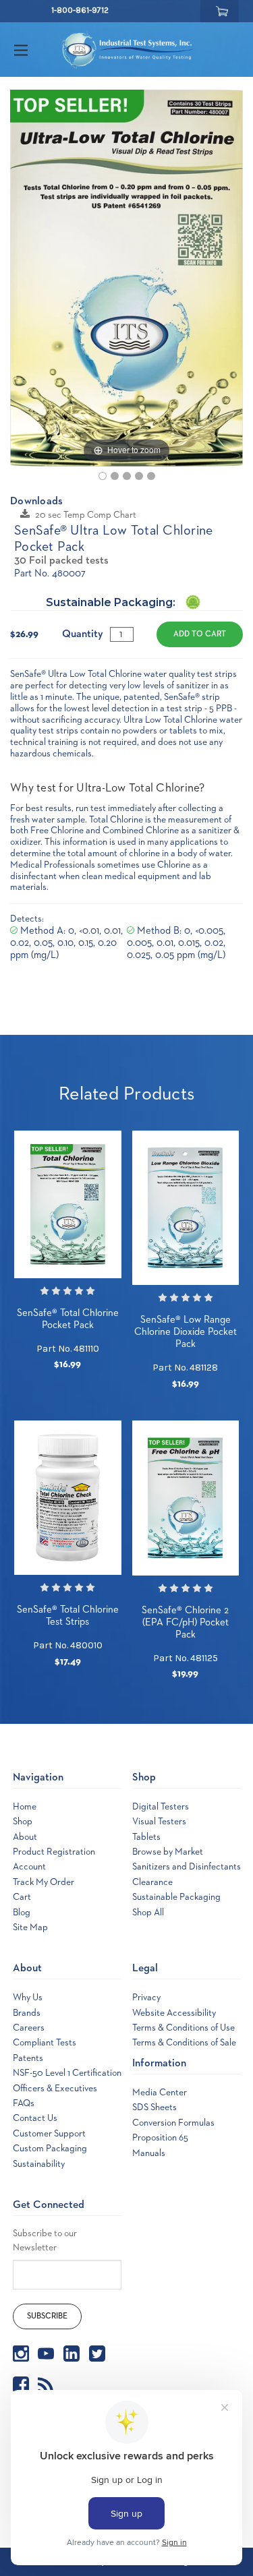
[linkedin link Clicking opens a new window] (72, 2354)
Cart (22, 1897)
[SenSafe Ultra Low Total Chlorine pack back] (115, 476)
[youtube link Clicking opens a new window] (46, 2354)
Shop (23, 1822)
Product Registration (54, 1852)
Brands (27, 2013)
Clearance (152, 1882)
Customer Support (49, 2134)
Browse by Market (168, 1852)
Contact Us (35, 2118)
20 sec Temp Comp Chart (86, 515)
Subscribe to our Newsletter (45, 2241)
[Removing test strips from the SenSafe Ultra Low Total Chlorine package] (139, 476)
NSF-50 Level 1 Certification (67, 2073)
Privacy (146, 1998)
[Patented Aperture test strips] (151, 476)
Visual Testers (159, 1822)
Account (29, 1867)
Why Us (28, 1998)
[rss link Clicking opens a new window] (46, 2385)
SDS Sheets (154, 2107)
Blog (22, 1913)
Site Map (30, 1927)
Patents (28, 2058)
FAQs (24, 2103)
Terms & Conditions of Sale (184, 2043)
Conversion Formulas (173, 2123)
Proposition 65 (160, 2138)
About (25, 1837)
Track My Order (44, 1882)
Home (25, 1807)
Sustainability (39, 2164)
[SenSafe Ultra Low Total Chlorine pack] (103, 476)
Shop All (148, 1913)
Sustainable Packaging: (112, 602)
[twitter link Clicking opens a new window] (97, 2354)
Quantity (83, 634)
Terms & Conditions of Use (184, 2028)
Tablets (146, 1837)
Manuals (149, 2153)
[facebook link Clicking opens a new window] (21, 2385)
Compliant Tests (45, 2043)
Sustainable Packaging (176, 1897)
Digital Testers (161, 1807)
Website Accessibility (174, 2013)
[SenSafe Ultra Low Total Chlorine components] (127, 476)
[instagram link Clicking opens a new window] (21, 2354)
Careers (29, 2028)
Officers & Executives (55, 2089)
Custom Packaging (50, 2149)
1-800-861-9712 (80, 10)
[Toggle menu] (33, 50)
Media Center (160, 2093)
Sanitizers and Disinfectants (187, 1867)
